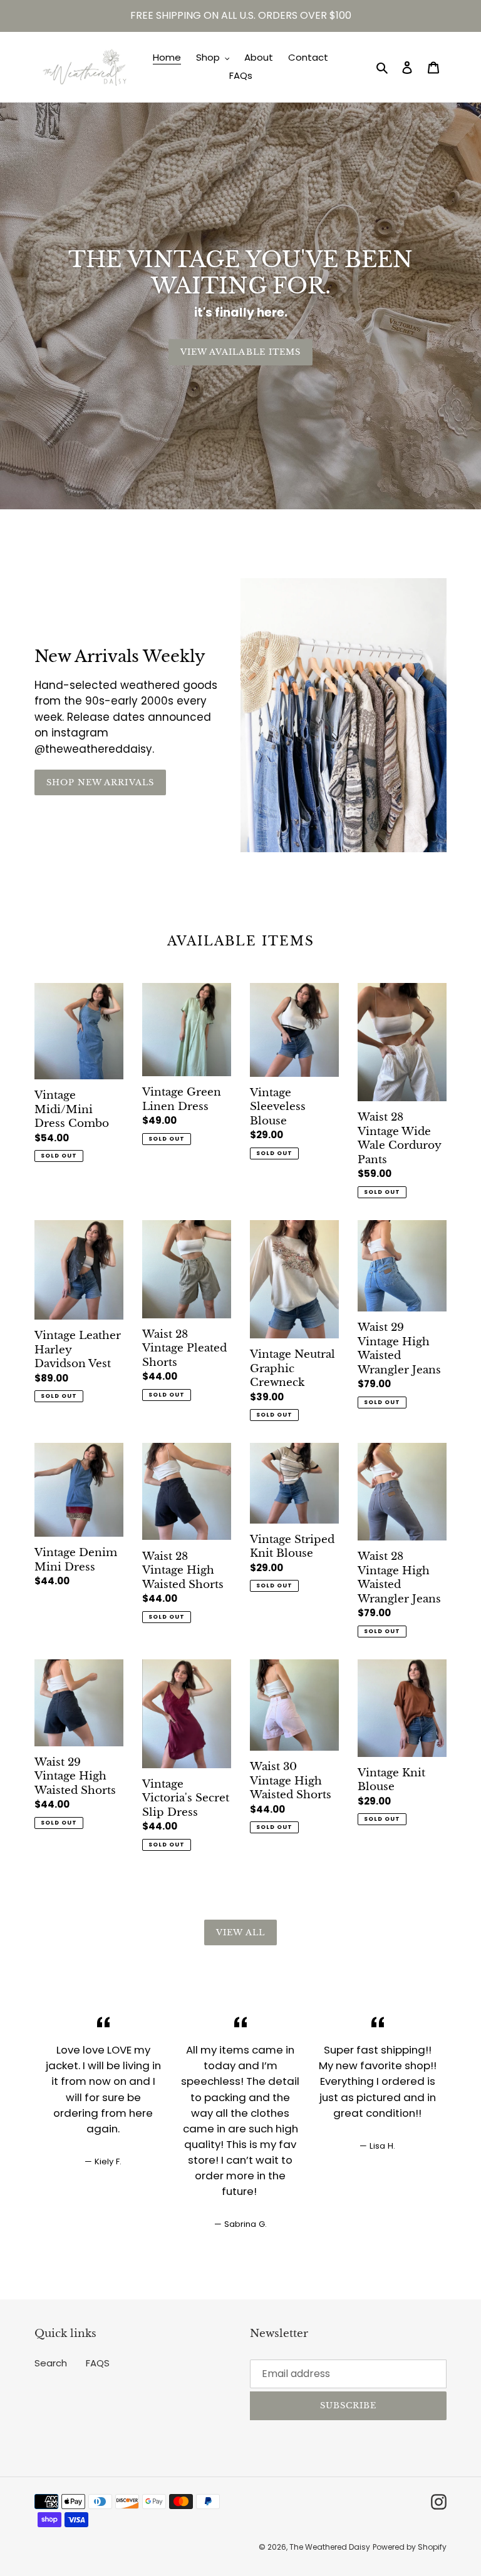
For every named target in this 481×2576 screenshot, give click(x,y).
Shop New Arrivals (100, 782)
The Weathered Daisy (330, 2547)
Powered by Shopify (410, 2547)
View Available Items (240, 352)
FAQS (98, 2363)
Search (51, 2363)
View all (240, 1932)
